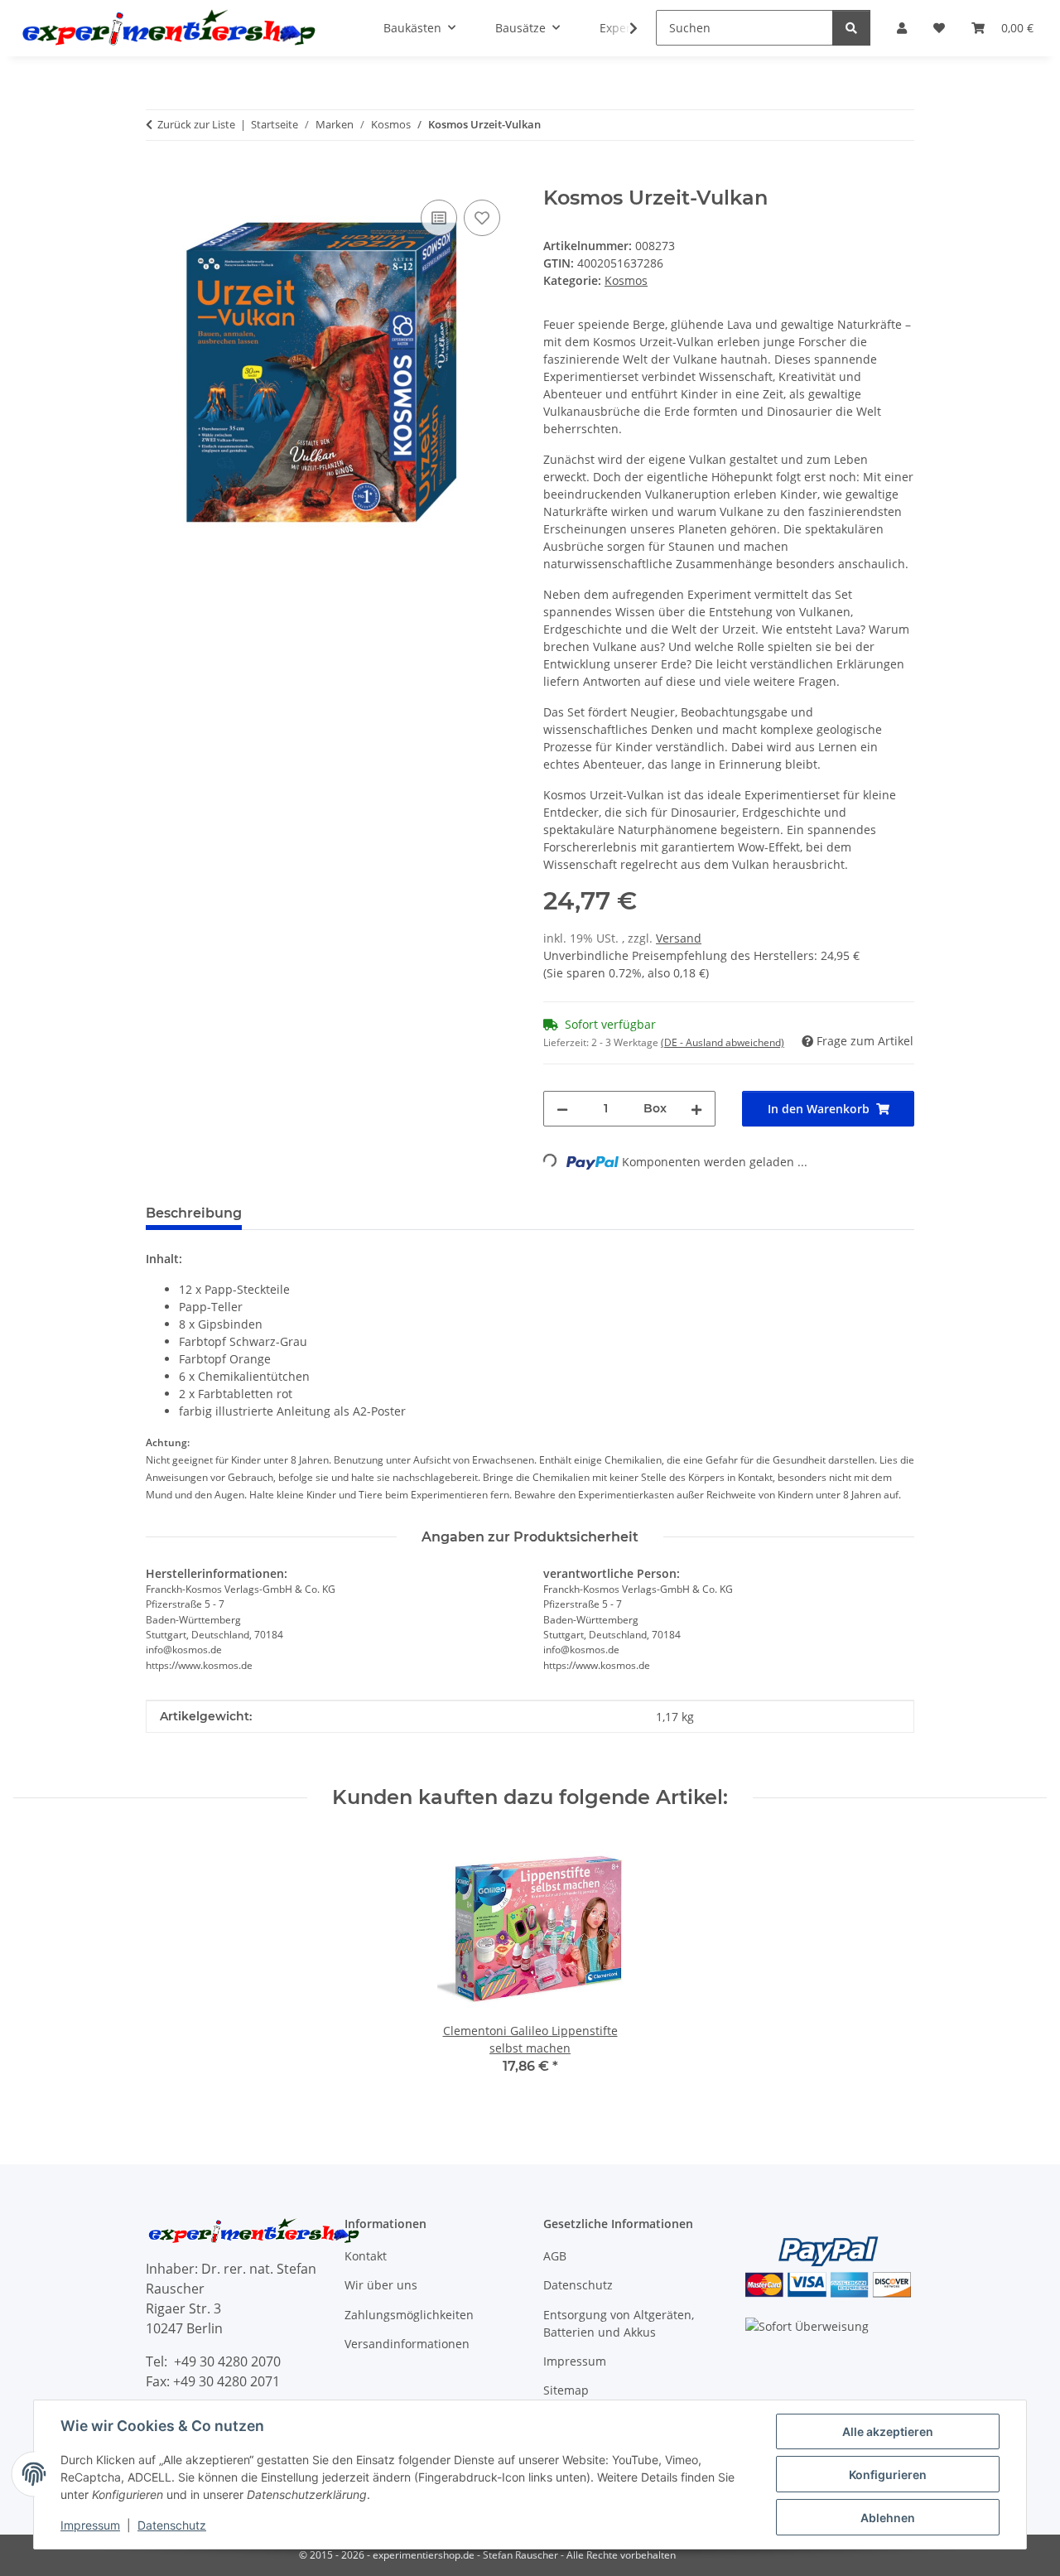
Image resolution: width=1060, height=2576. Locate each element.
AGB (555, 2256)
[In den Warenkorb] (159, 177)
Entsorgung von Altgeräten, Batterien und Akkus (619, 2323)
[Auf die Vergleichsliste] (439, 218)
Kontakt (366, 2256)
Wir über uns (381, 2285)
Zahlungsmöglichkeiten (409, 2315)
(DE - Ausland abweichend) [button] (723, 1042)
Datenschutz (172, 2525)
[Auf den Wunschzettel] (482, 218)
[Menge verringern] (562, 1109)
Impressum (90, 2525)
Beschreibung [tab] (194, 1213)
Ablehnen (888, 2518)
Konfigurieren (888, 2475)
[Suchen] (851, 28)
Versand (679, 938)
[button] (623, 28)
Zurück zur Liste (196, 124)
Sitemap (566, 2390)
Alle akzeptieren (888, 2431)
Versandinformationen (407, 2344)
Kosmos (626, 280)
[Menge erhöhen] (696, 1109)
